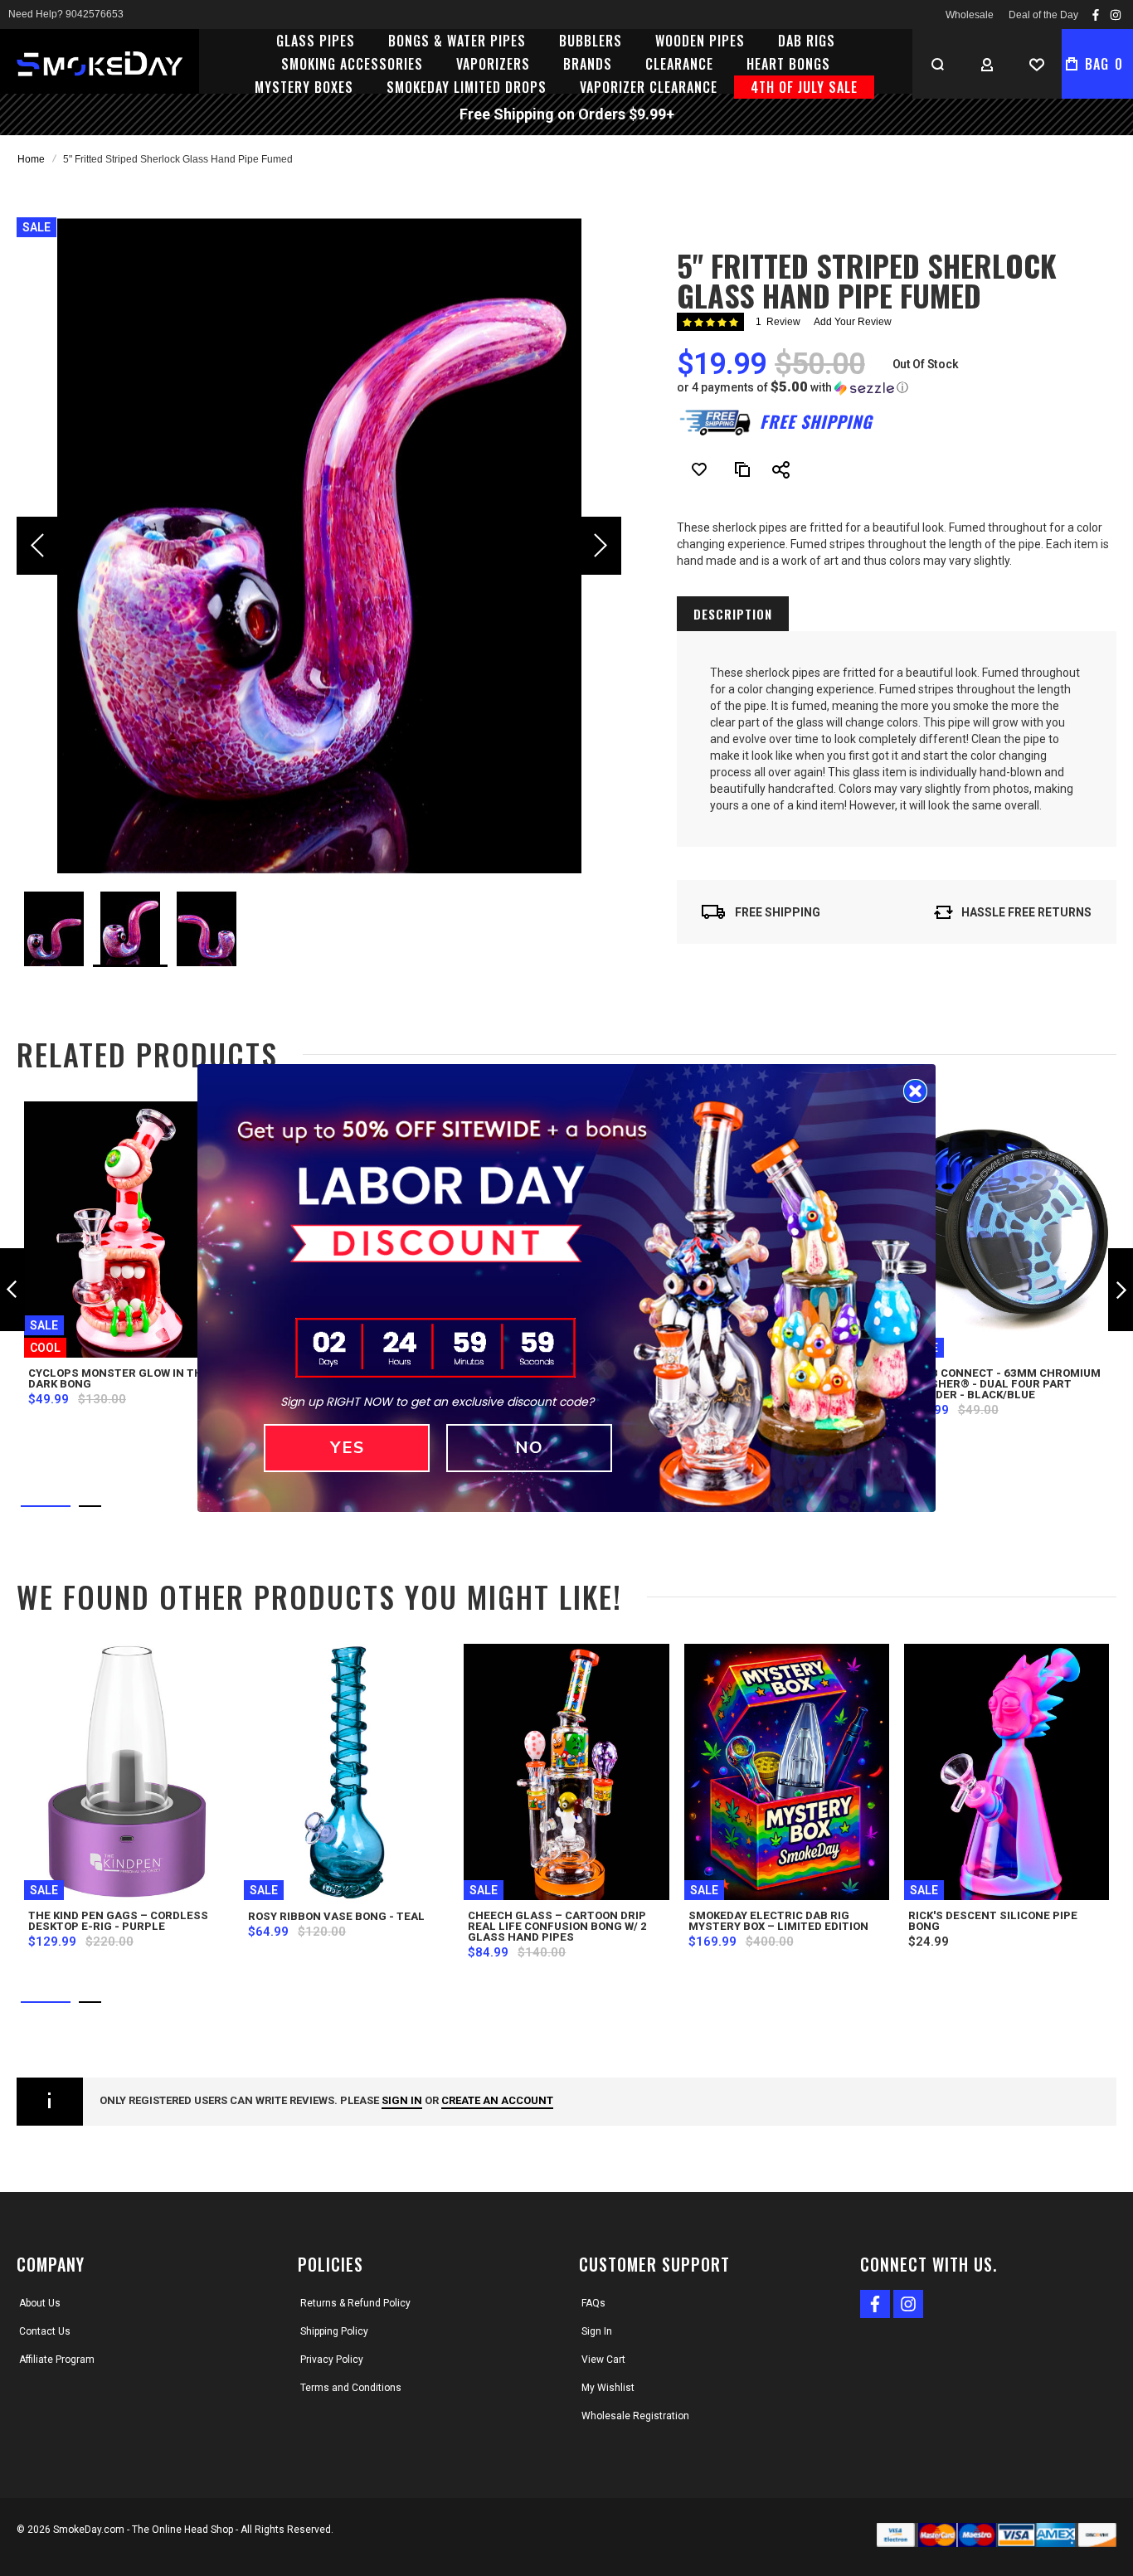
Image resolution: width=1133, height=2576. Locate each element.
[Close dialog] (915, 1091)
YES (347, 1448)
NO (529, 1448)
